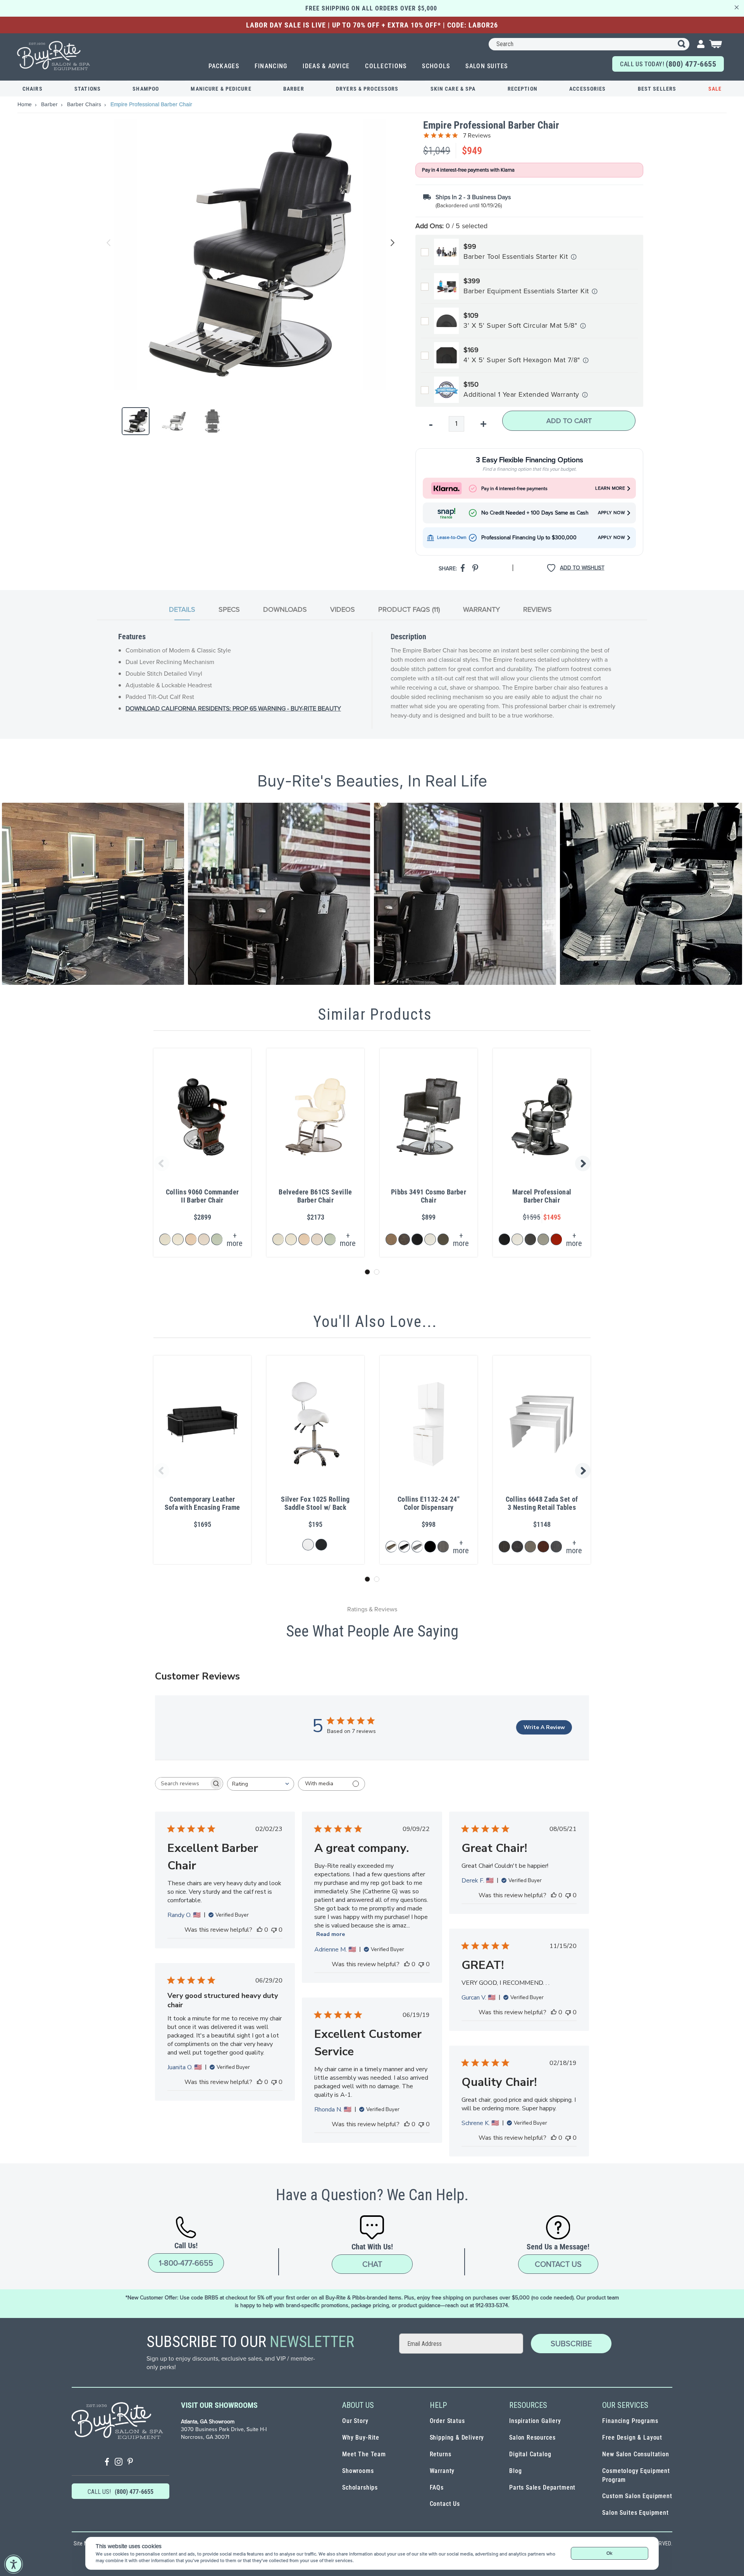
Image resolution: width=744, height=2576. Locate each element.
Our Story (355, 2421)
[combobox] (589, 44)
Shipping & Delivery (457, 2437)
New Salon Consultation (635, 2454)
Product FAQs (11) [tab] (409, 609)
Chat (372, 2264)
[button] (93, 894)
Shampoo (146, 89)
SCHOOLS (436, 66)
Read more (331, 1934)
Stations (88, 89)
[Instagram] (119, 2463)
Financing (271, 66)
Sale (715, 89)
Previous (109, 243)
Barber (294, 89)
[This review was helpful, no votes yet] (260, 1930)
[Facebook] (107, 2463)
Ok (609, 2553)
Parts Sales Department (542, 2487)
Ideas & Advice (326, 66)
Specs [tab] (229, 609)
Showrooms (358, 2471)
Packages (224, 66)
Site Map (84, 2543)
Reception (523, 89)
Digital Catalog (530, 2454)
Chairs (33, 89)
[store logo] (54, 56)
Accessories (587, 89)
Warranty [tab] (481, 609)
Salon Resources (532, 2437)
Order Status (447, 2421)
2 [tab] (377, 1272)
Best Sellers (657, 89)
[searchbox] (182, 1784)
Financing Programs (630, 2421)
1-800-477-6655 (186, 2263)
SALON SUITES (487, 66)
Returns (441, 2454)
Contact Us (558, 2264)
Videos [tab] (343, 609)
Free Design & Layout (632, 2437)
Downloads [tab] (285, 609)
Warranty (442, 2471)
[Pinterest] (130, 2463)
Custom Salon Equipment (637, 2496)
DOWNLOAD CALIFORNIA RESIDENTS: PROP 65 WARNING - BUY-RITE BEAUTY (233, 708)
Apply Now (611, 513)
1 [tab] (367, 1272)
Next (391, 243)
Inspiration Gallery (535, 2421)
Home (25, 104)
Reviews (537, 609)
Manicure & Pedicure (221, 89)
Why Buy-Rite (361, 2437)
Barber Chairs (85, 104)
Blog (515, 2471)
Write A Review (544, 1727)
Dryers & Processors (367, 89)
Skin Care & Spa (453, 89)
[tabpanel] (372, 680)
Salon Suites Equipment (635, 2513)
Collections (386, 66)
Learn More (610, 488)
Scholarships (360, 2487)
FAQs (437, 2487)
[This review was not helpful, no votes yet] (274, 1930)
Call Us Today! (668, 64)
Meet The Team (364, 2454)
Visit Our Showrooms (219, 2405)
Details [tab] (182, 609)
